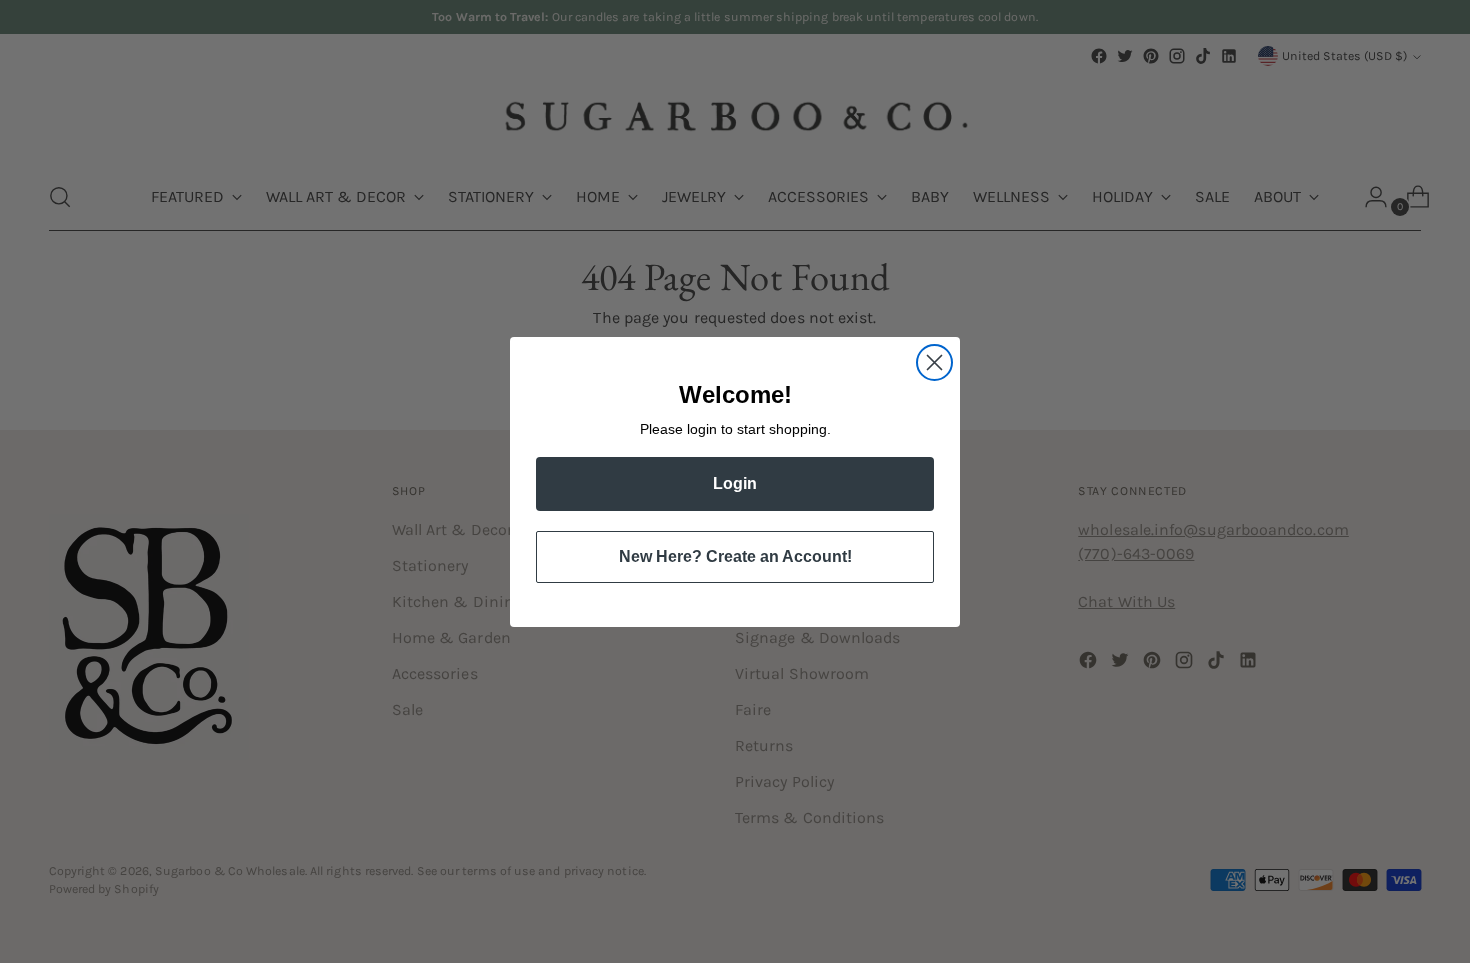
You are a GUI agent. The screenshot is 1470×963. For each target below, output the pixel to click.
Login (735, 483)
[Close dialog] (934, 362)
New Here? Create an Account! (735, 556)
